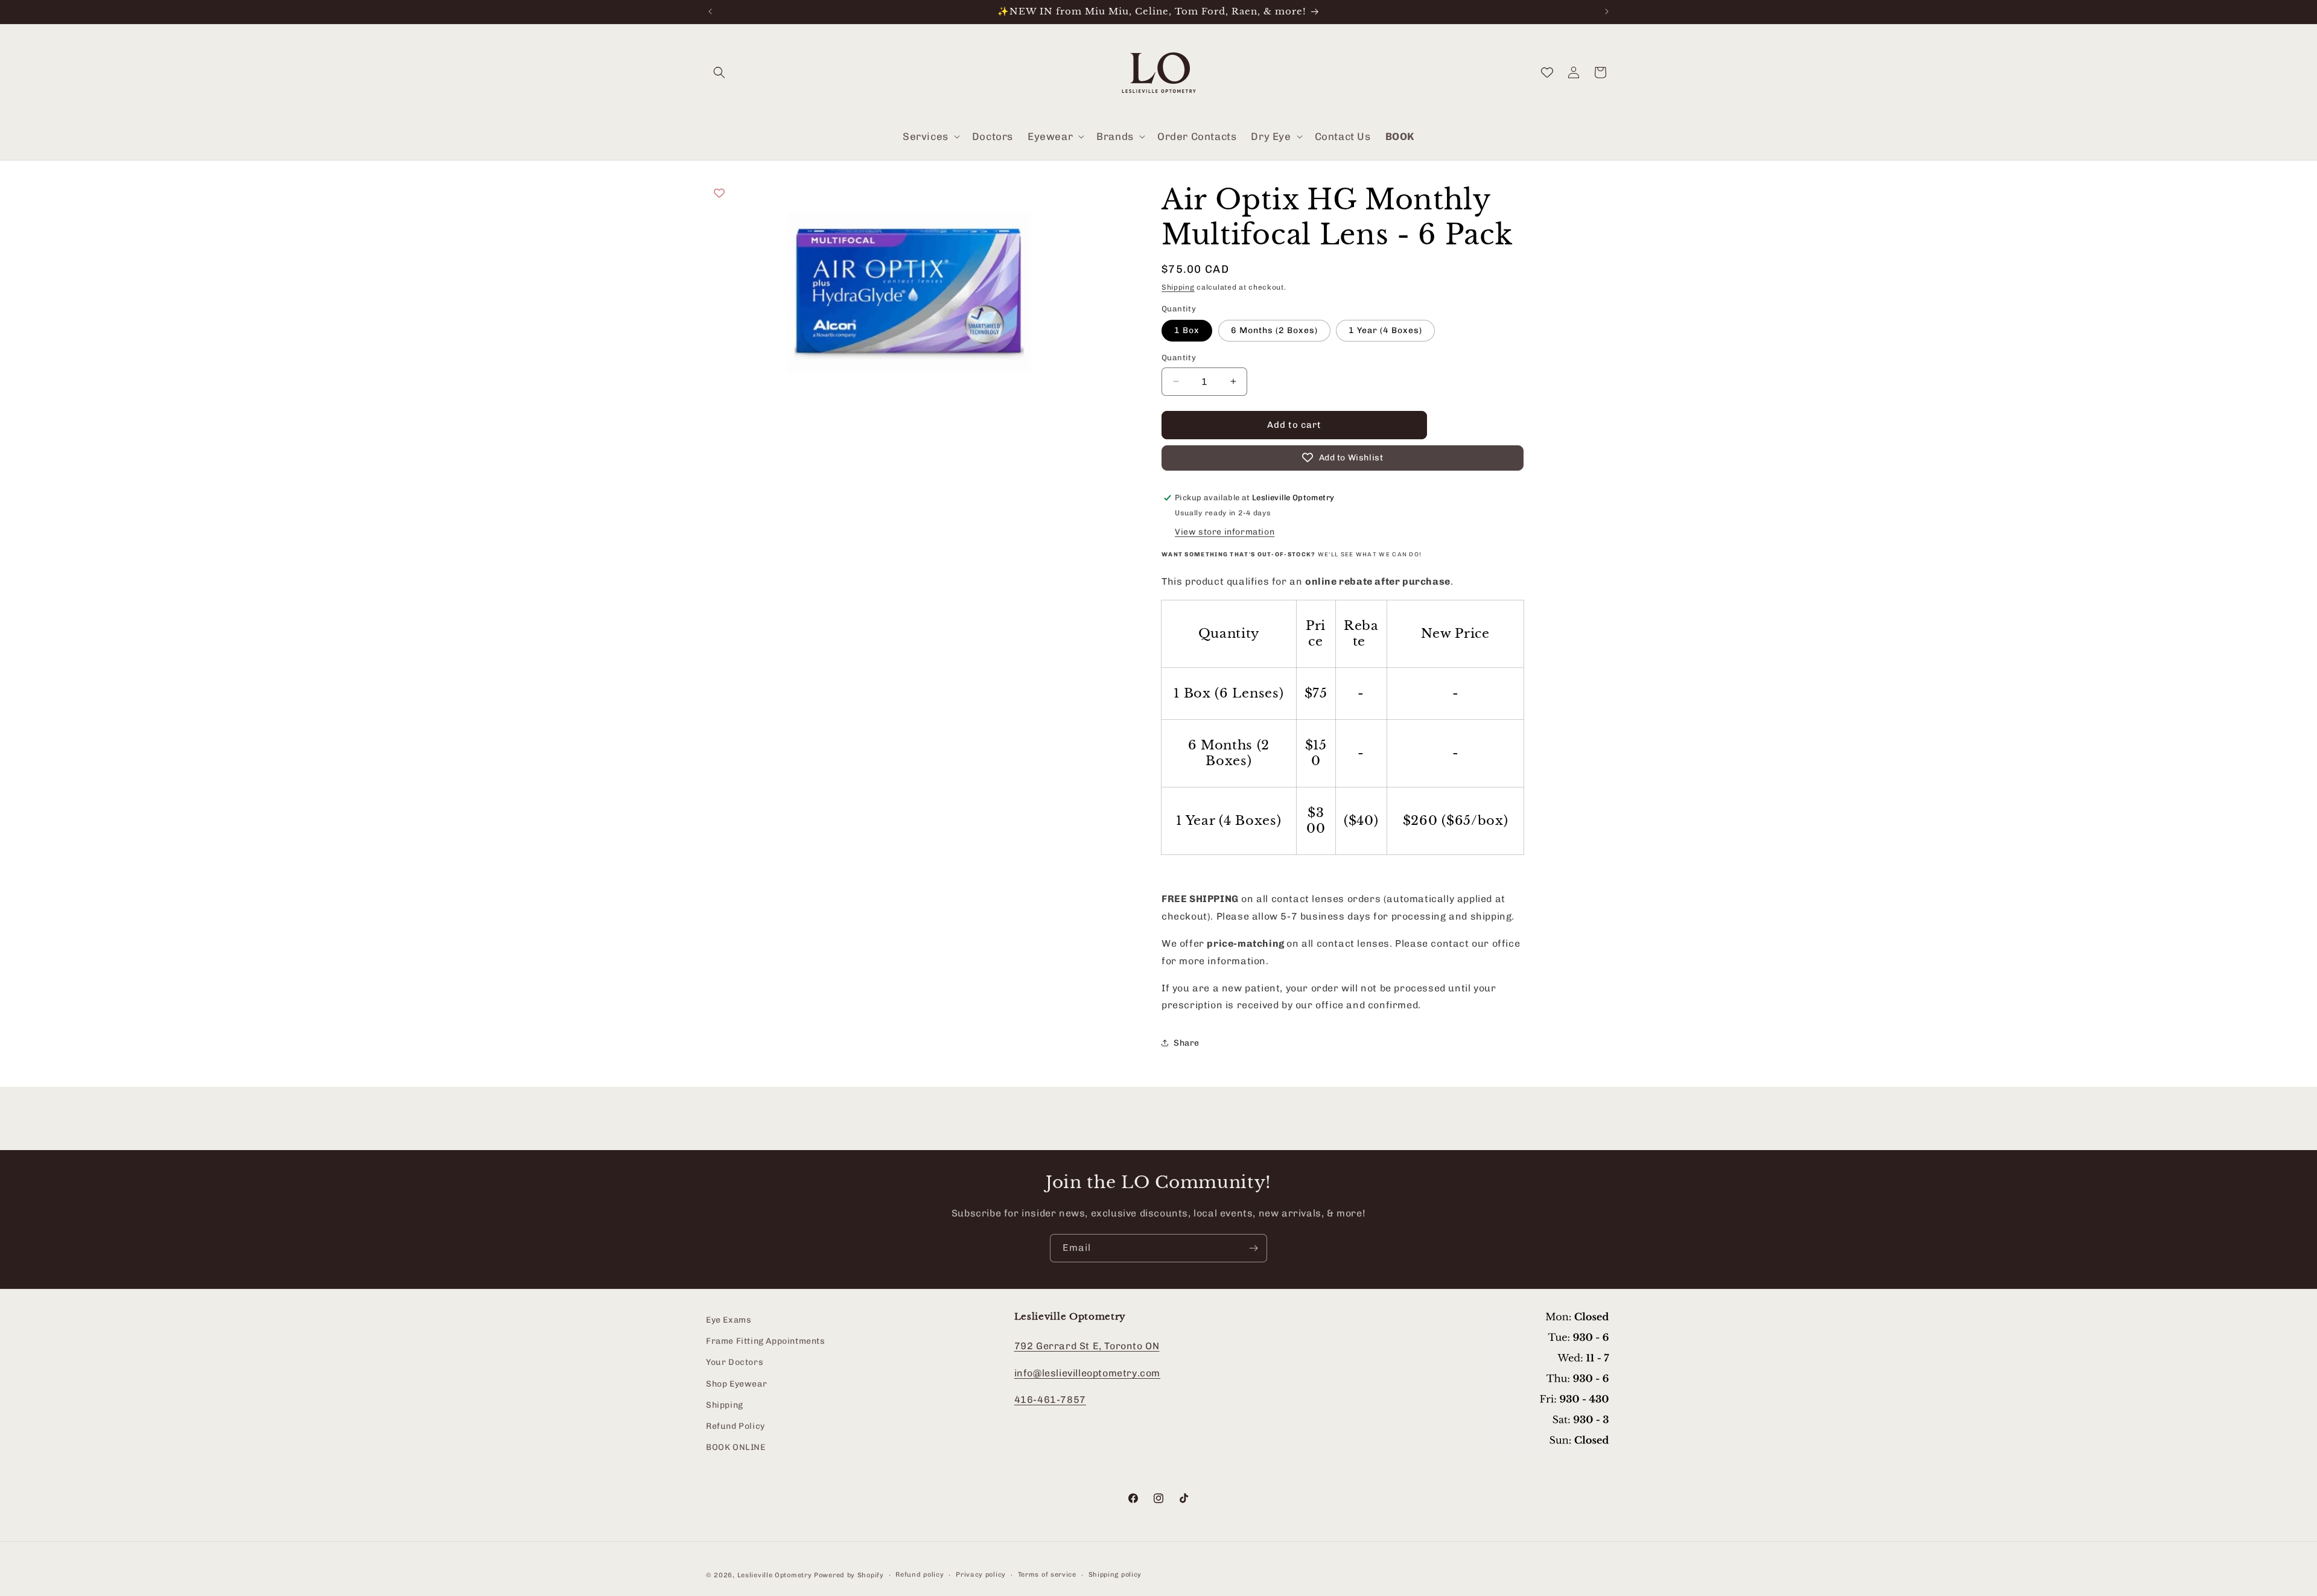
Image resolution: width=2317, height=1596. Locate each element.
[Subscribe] (1253, 1248)
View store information (1225, 532)
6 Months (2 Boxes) (1274, 330)
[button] (719, 72)
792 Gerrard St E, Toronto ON (1087, 1346)
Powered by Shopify (849, 1575)
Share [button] (1187, 1043)
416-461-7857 (1050, 1400)
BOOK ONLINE (736, 1447)
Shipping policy (1115, 1575)
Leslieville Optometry (775, 1575)
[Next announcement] (1607, 11)
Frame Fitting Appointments (766, 1342)
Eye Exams (729, 1320)
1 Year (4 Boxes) (1385, 330)
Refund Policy (736, 1426)
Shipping (1178, 287)
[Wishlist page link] (1547, 72)
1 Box (1187, 330)
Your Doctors (735, 1363)
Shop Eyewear (736, 1384)
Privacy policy (981, 1575)
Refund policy (920, 1575)
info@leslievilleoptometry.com (1087, 1373)
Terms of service (1047, 1575)
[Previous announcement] (710, 11)
